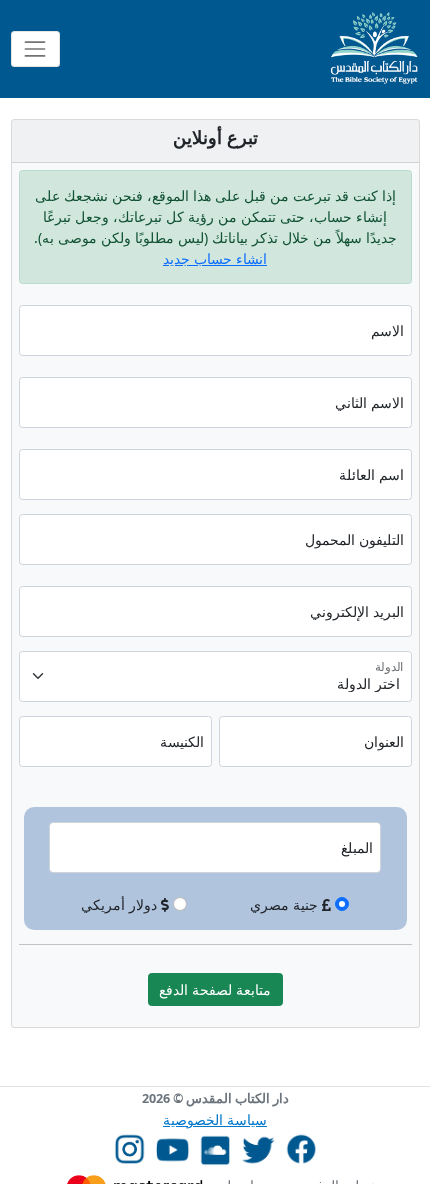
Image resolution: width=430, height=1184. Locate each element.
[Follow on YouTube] (172, 1147)
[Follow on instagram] (129, 1147)
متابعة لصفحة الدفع (215, 989)
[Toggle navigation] (35, 48)
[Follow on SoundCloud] (215, 1147)
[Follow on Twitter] (258, 1147)
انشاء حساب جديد (215, 258)
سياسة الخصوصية (215, 1119)
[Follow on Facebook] (301, 1147)
